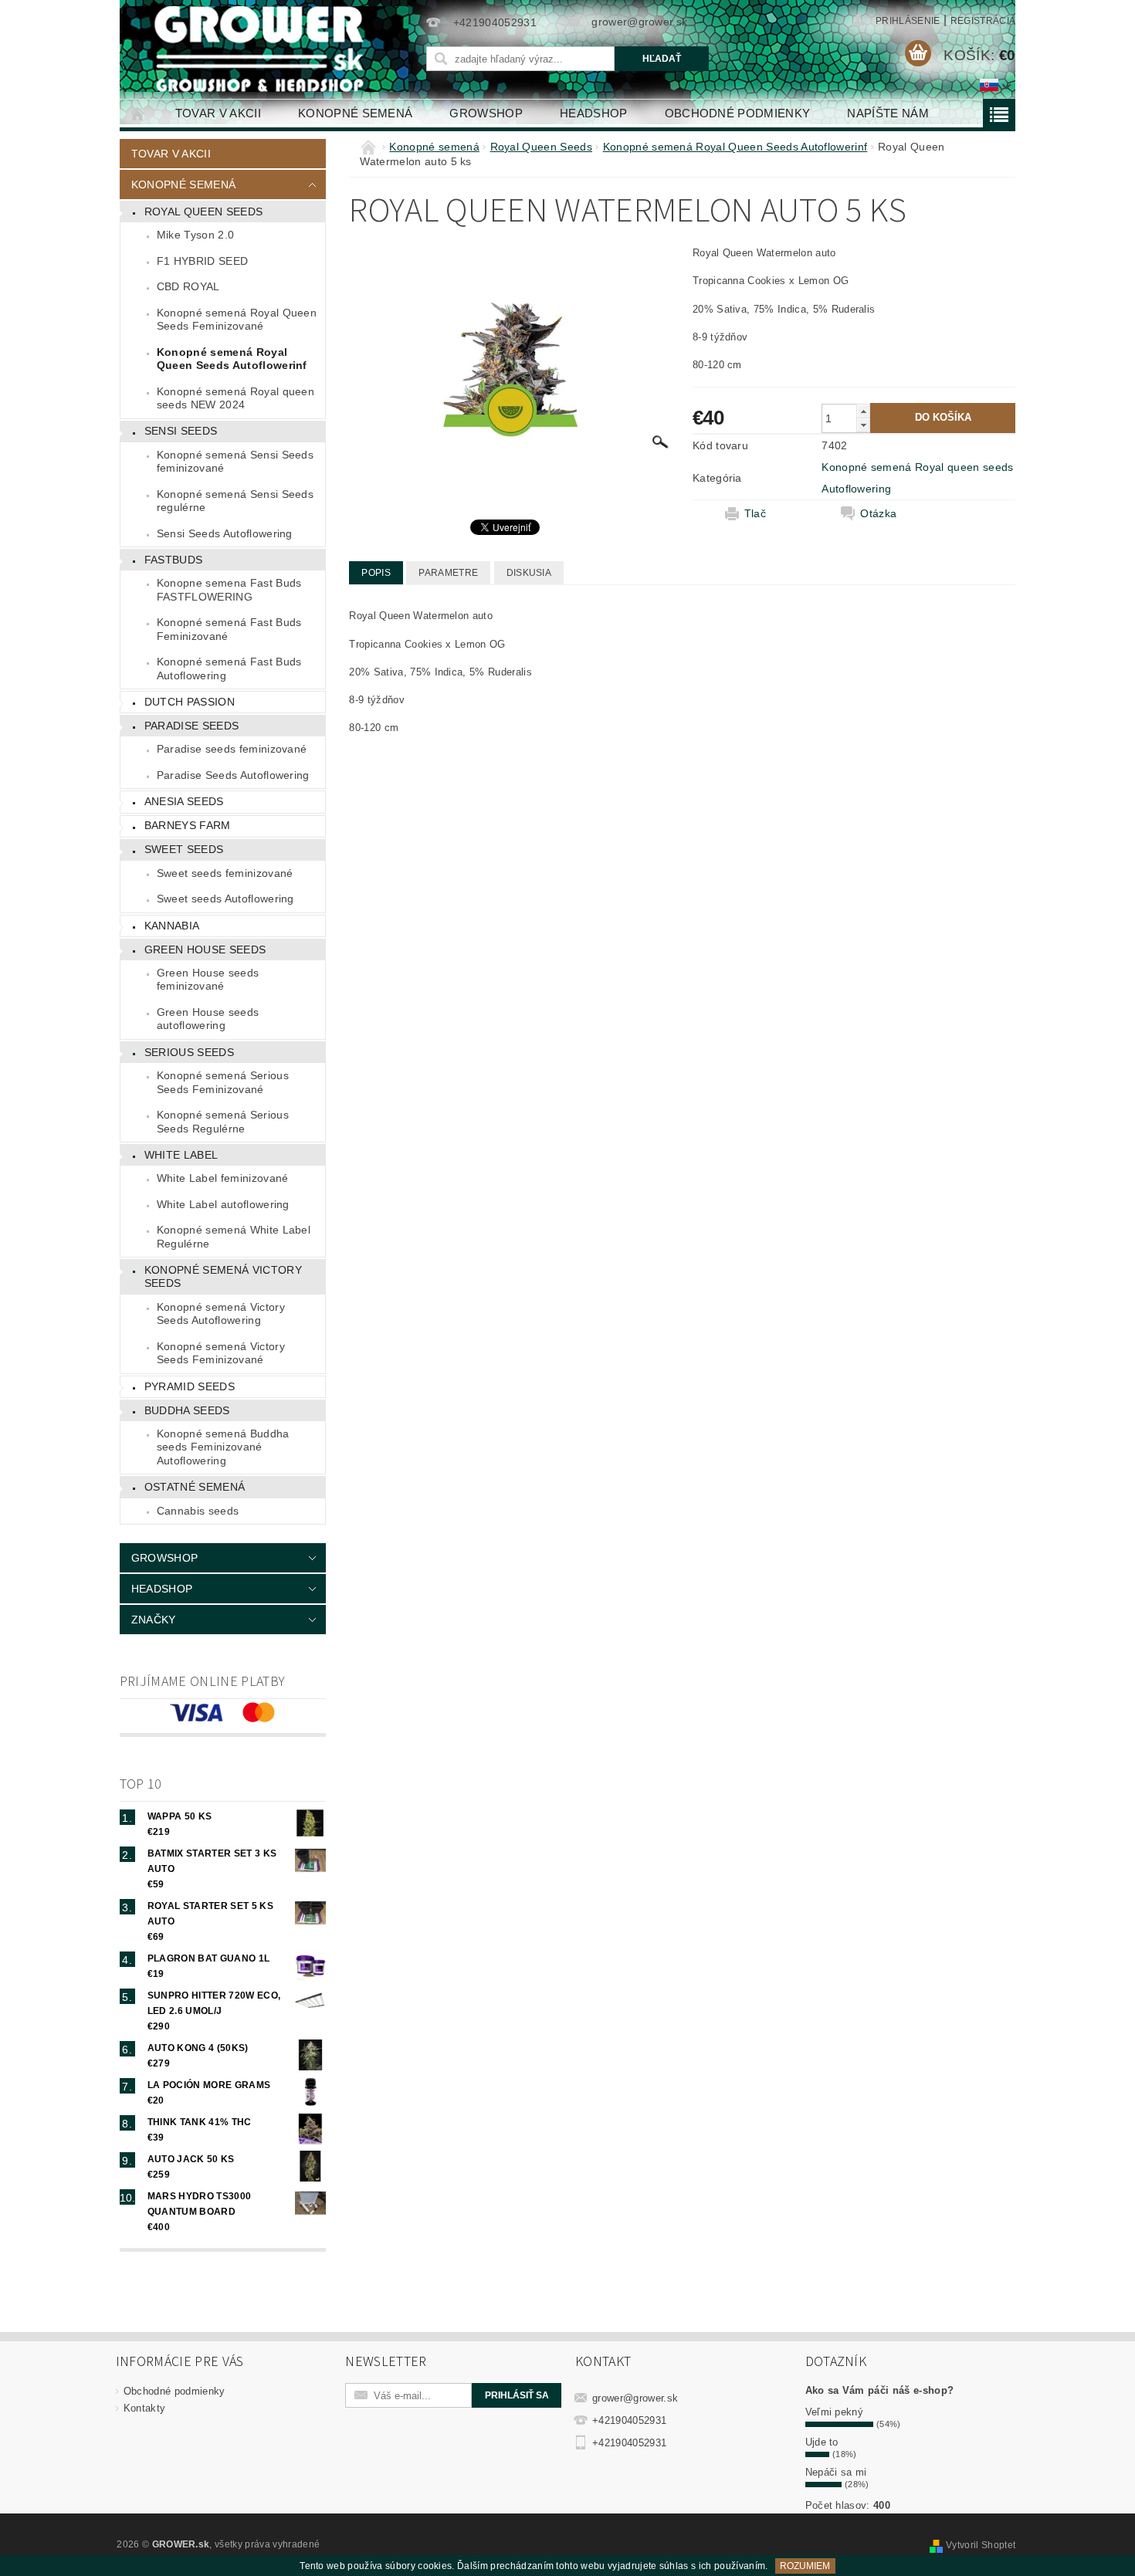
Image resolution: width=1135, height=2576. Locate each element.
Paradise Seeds (191, 726)
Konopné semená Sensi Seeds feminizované (235, 462)
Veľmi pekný (835, 2412)
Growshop (486, 113)
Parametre (448, 573)
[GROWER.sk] (266, 49)
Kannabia (172, 926)
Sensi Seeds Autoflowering (225, 533)
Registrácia (983, 21)
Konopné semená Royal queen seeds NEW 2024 (235, 398)
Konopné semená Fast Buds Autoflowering (229, 669)
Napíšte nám (888, 113)
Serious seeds (189, 1052)
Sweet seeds (184, 849)
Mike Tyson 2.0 (195, 235)
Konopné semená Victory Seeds (223, 1277)
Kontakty (145, 2408)
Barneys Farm (188, 825)
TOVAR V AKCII (218, 113)
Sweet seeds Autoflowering (225, 899)
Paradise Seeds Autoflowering (233, 775)
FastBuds (174, 560)
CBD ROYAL (188, 286)
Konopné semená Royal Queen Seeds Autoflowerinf (232, 359)
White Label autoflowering (223, 1204)
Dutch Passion (190, 702)
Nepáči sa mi (836, 2472)
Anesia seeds (184, 801)
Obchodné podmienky (738, 113)
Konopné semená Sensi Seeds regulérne (235, 501)
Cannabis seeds (198, 1511)
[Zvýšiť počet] (863, 411)
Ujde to (822, 2442)
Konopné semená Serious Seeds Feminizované (223, 1082)
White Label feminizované (223, 1178)
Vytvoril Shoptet (981, 2545)
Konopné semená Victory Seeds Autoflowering (221, 1314)
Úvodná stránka (138, 113)
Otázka (878, 513)
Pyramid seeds (190, 1386)
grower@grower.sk (635, 2398)
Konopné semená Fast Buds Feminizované (229, 629)
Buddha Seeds (187, 1410)
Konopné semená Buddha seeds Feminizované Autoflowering (223, 1447)
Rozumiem (805, 2566)
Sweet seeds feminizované (225, 873)
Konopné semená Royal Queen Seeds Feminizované (237, 320)
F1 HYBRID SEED (202, 261)
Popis (376, 573)
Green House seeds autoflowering (208, 1019)
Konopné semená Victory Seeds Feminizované (221, 1353)
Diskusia (529, 573)
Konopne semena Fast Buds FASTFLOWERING (229, 590)
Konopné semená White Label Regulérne (234, 1237)
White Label (181, 1155)
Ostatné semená (195, 1487)
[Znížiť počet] (863, 425)
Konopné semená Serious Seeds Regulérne (223, 1122)
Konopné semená (355, 113)
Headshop (594, 113)
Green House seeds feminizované (208, 980)
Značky (154, 1620)
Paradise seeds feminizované (232, 749)
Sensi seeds (181, 431)
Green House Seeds (205, 949)
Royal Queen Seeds (203, 212)
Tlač (755, 513)
